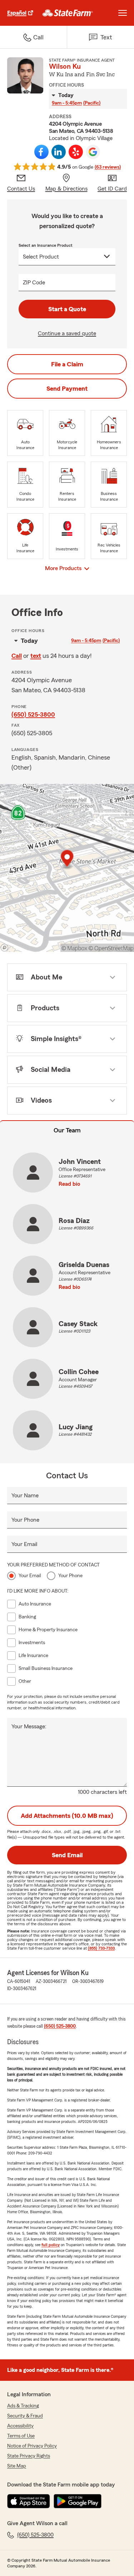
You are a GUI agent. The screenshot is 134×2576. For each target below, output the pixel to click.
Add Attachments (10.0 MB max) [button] (67, 1816)
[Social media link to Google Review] (93, 152)
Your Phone (25, 1520)
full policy (51, 2245)
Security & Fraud (25, 2416)
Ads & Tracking (23, 2406)
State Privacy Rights (29, 2456)
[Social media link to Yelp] (76, 152)
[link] (68, 13)
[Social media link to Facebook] (41, 152)
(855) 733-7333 (101, 1948)
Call (17, 656)
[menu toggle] (123, 13)
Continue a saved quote (67, 333)
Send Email (67, 1855)
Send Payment (67, 389)
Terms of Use (21, 2436)
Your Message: (29, 1727)
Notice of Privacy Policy (32, 2446)
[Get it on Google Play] (78, 2501)
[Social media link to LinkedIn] (59, 152)
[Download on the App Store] (29, 2501)
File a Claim (67, 364)
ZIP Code (34, 283)
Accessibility (20, 2426)
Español (17, 13)
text (36, 656)
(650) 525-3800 (33, 714)
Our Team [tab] (67, 1130)
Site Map (17, 2466)
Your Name (25, 1496)
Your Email (24, 1544)
